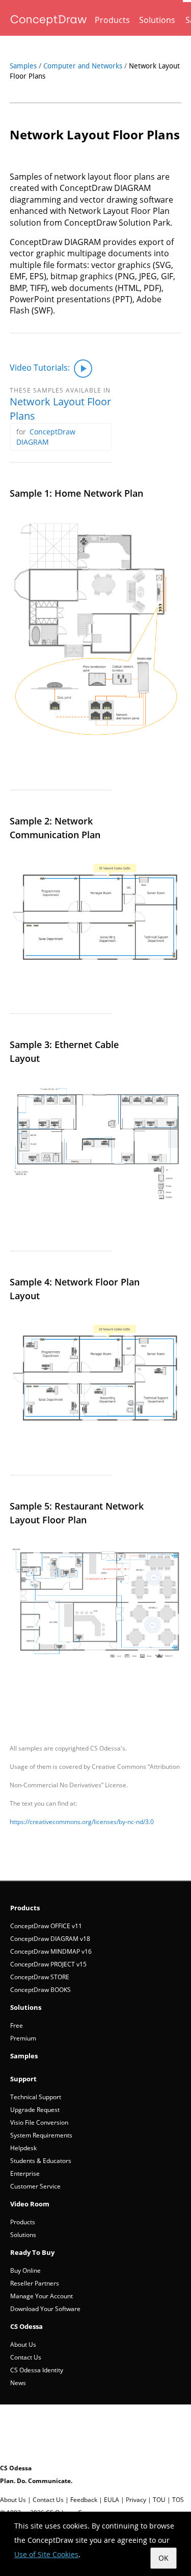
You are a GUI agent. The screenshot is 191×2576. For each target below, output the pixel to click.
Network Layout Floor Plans (60, 409)
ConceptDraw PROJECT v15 (48, 1964)
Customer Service (35, 2186)
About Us (23, 2344)
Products (112, 20)
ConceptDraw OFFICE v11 (46, 1926)
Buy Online (25, 2270)
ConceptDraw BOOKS (40, 1990)
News (18, 2383)
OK (163, 2558)
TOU (159, 2500)
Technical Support (36, 2097)
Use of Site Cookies (46, 2554)
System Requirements (41, 2135)
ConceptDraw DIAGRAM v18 (50, 1939)
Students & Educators (41, 2161)
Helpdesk (23, 2148)
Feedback (84, 2500)
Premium (23, 2038)
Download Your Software (45, 2309)
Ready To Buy (32, 2252)
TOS (178, 2500)
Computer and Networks (83, 66)
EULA (112, 2500)
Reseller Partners (35, 2283)
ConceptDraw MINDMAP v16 (51, 1951)
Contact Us (26, 2357)
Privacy (136, 2500)
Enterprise (25, 2173)
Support (23, 2079)
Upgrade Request (35, 2110)
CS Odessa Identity (37, 2370)
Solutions (157, 20)
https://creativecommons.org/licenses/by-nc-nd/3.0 (82, 1822)
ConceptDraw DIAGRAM (46, 437)
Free (17, 2025)
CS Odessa (26, 2326)
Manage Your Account (42, 2296)
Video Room (30, 2204)
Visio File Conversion (39, 2122)
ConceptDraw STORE (40, 1977)
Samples (23, 66)
